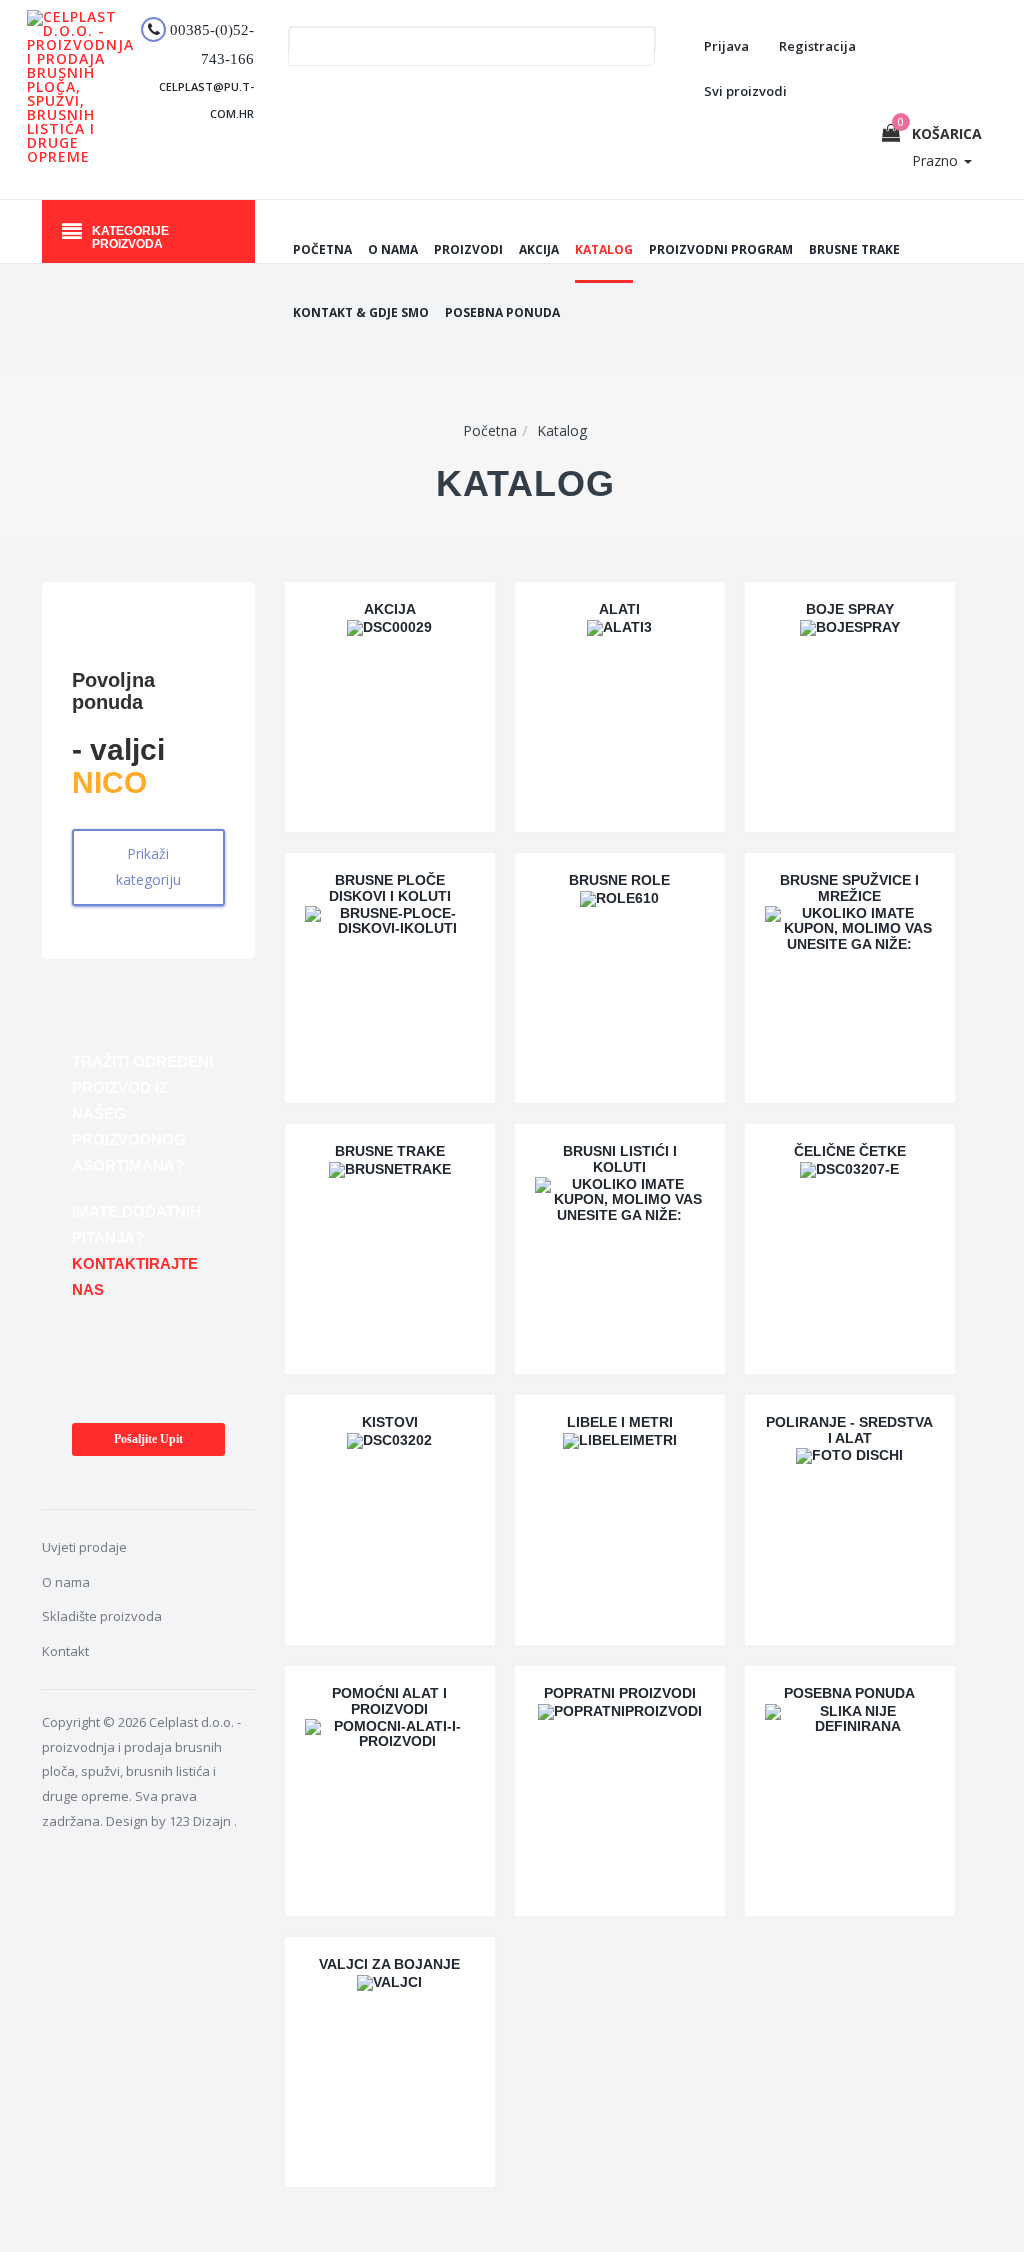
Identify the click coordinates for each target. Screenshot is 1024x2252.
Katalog (604, 249)
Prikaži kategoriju (148, 867)
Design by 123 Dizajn (170, 1821)
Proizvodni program (721, 249)
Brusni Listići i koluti (620, 1158)
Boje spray (850, 609)
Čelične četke (850, 1151)
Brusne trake (854, 249)
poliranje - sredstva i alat (849, 1429)
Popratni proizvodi (620, 1693)
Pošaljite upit (148, 1439)
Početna (322, 249)
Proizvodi (468, 249)
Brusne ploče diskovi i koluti (390, 887)
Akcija (539, 249)
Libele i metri (620, 1422)
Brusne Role (619, 880)
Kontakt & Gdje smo (361, 312)
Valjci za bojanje (389, 1964)
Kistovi (390, 1422)
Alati (619, 609)
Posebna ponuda (502, 312)
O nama (393, 249)
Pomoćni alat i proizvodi (389, 1700)
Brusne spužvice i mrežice (849, 887)
